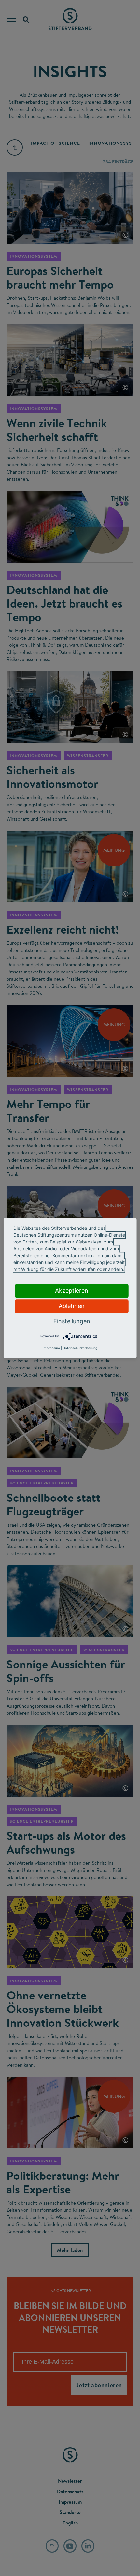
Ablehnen (72, 1306)
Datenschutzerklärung (80, 1348)
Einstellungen (72, 1321)
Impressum (51, 1348)
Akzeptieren (72, 1291)
